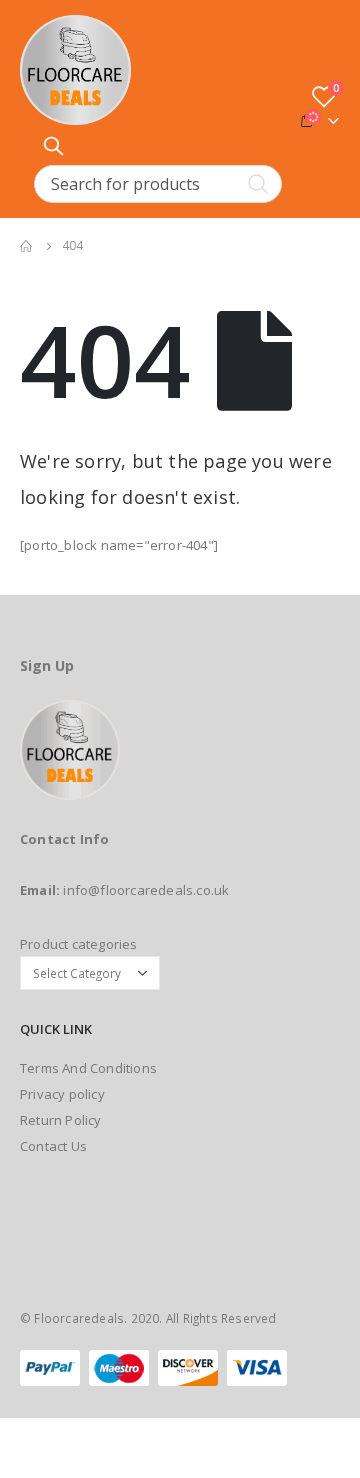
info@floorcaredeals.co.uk (146, 890)
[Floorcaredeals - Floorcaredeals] (75, 70)
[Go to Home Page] (27, 246)
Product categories (79, 944)
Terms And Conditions (88, 1068)
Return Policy (61, 1120)
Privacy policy (62, 1094)
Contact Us (53, 1146)
